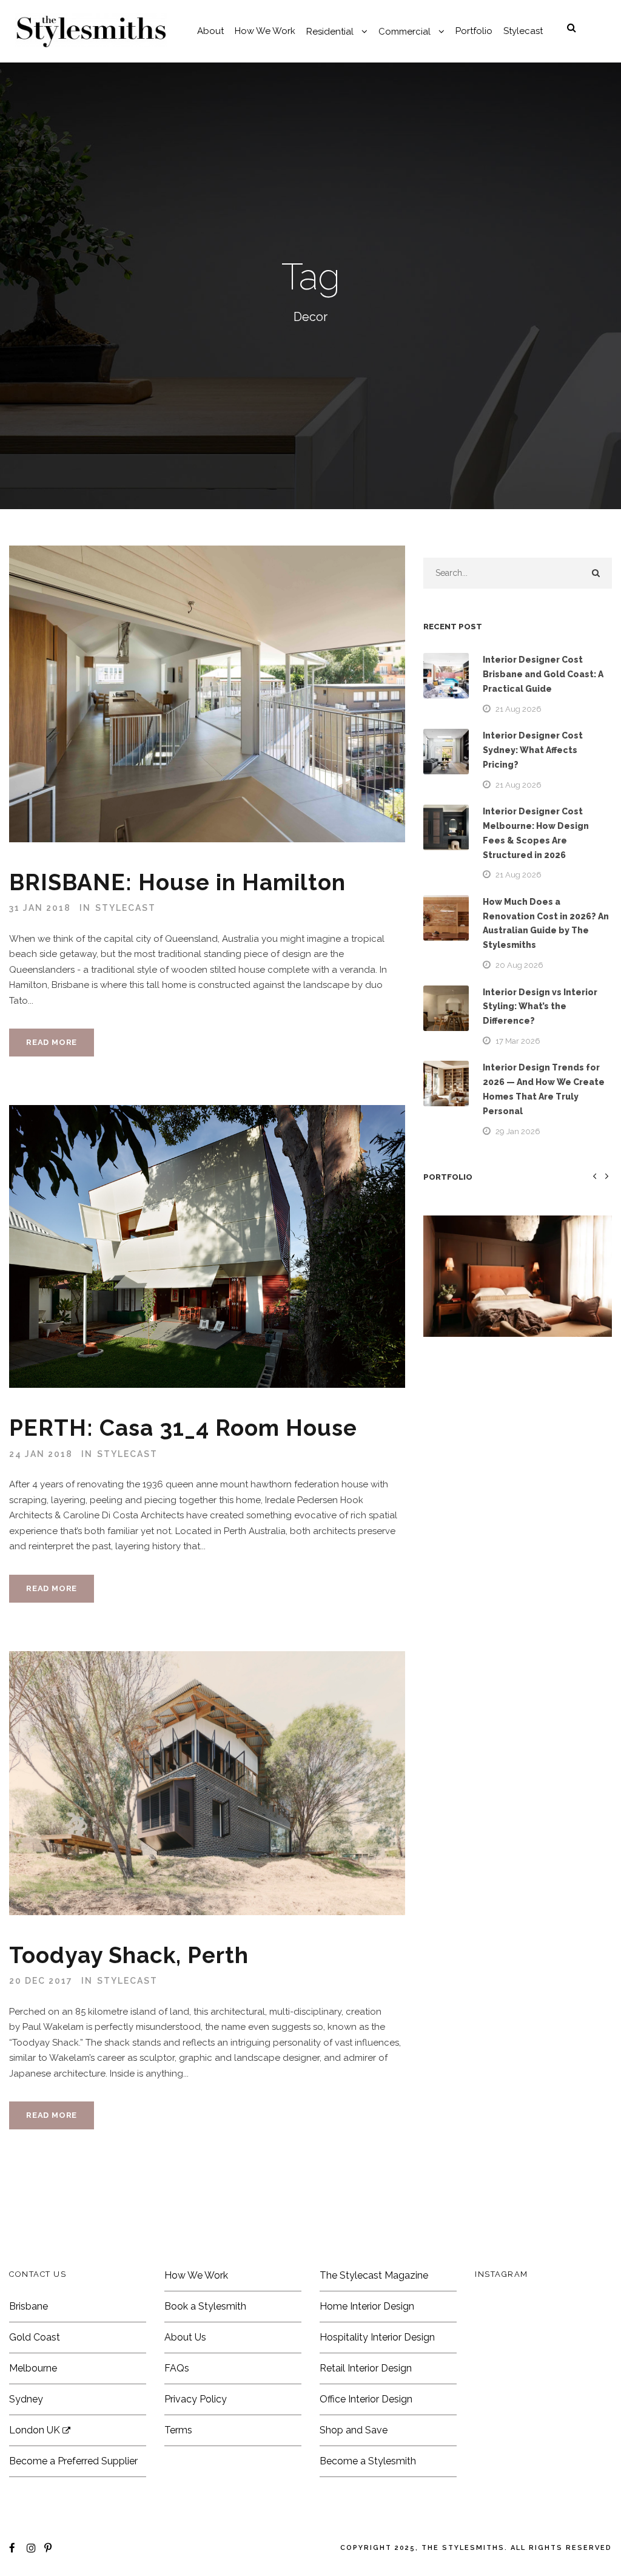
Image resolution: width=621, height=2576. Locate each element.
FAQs (177, 2368)
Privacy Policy (196, 2399)
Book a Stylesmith (205, 2306)
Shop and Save (354, 2430)
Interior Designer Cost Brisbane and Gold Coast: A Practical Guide (543, 674)
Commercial (404, 32)
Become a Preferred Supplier (73, 2461)
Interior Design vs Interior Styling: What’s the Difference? (540, 1007)
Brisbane (29, 2306)
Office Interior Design (366, 2399)
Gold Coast (35, 2337)
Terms (178, 2430)
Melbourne (33, 2368)
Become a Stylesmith (368, 2461)
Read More (52, 1042)
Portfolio (474, 31)
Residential (330, 32)
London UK (36, 2430)
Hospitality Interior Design (377, 2337)
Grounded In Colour (517, 1295)
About (210, 31)
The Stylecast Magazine (374, 2275)
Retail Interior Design (366, 2368)
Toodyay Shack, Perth (129, 1955)
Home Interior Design (367, 2306)
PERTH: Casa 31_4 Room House (183, 1428)
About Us (185, 2337)
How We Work (265, 31)
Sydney (26, 2399)
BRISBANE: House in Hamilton (177, 882)
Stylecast (523, 31)
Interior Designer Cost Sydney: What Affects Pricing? (533, 750)
